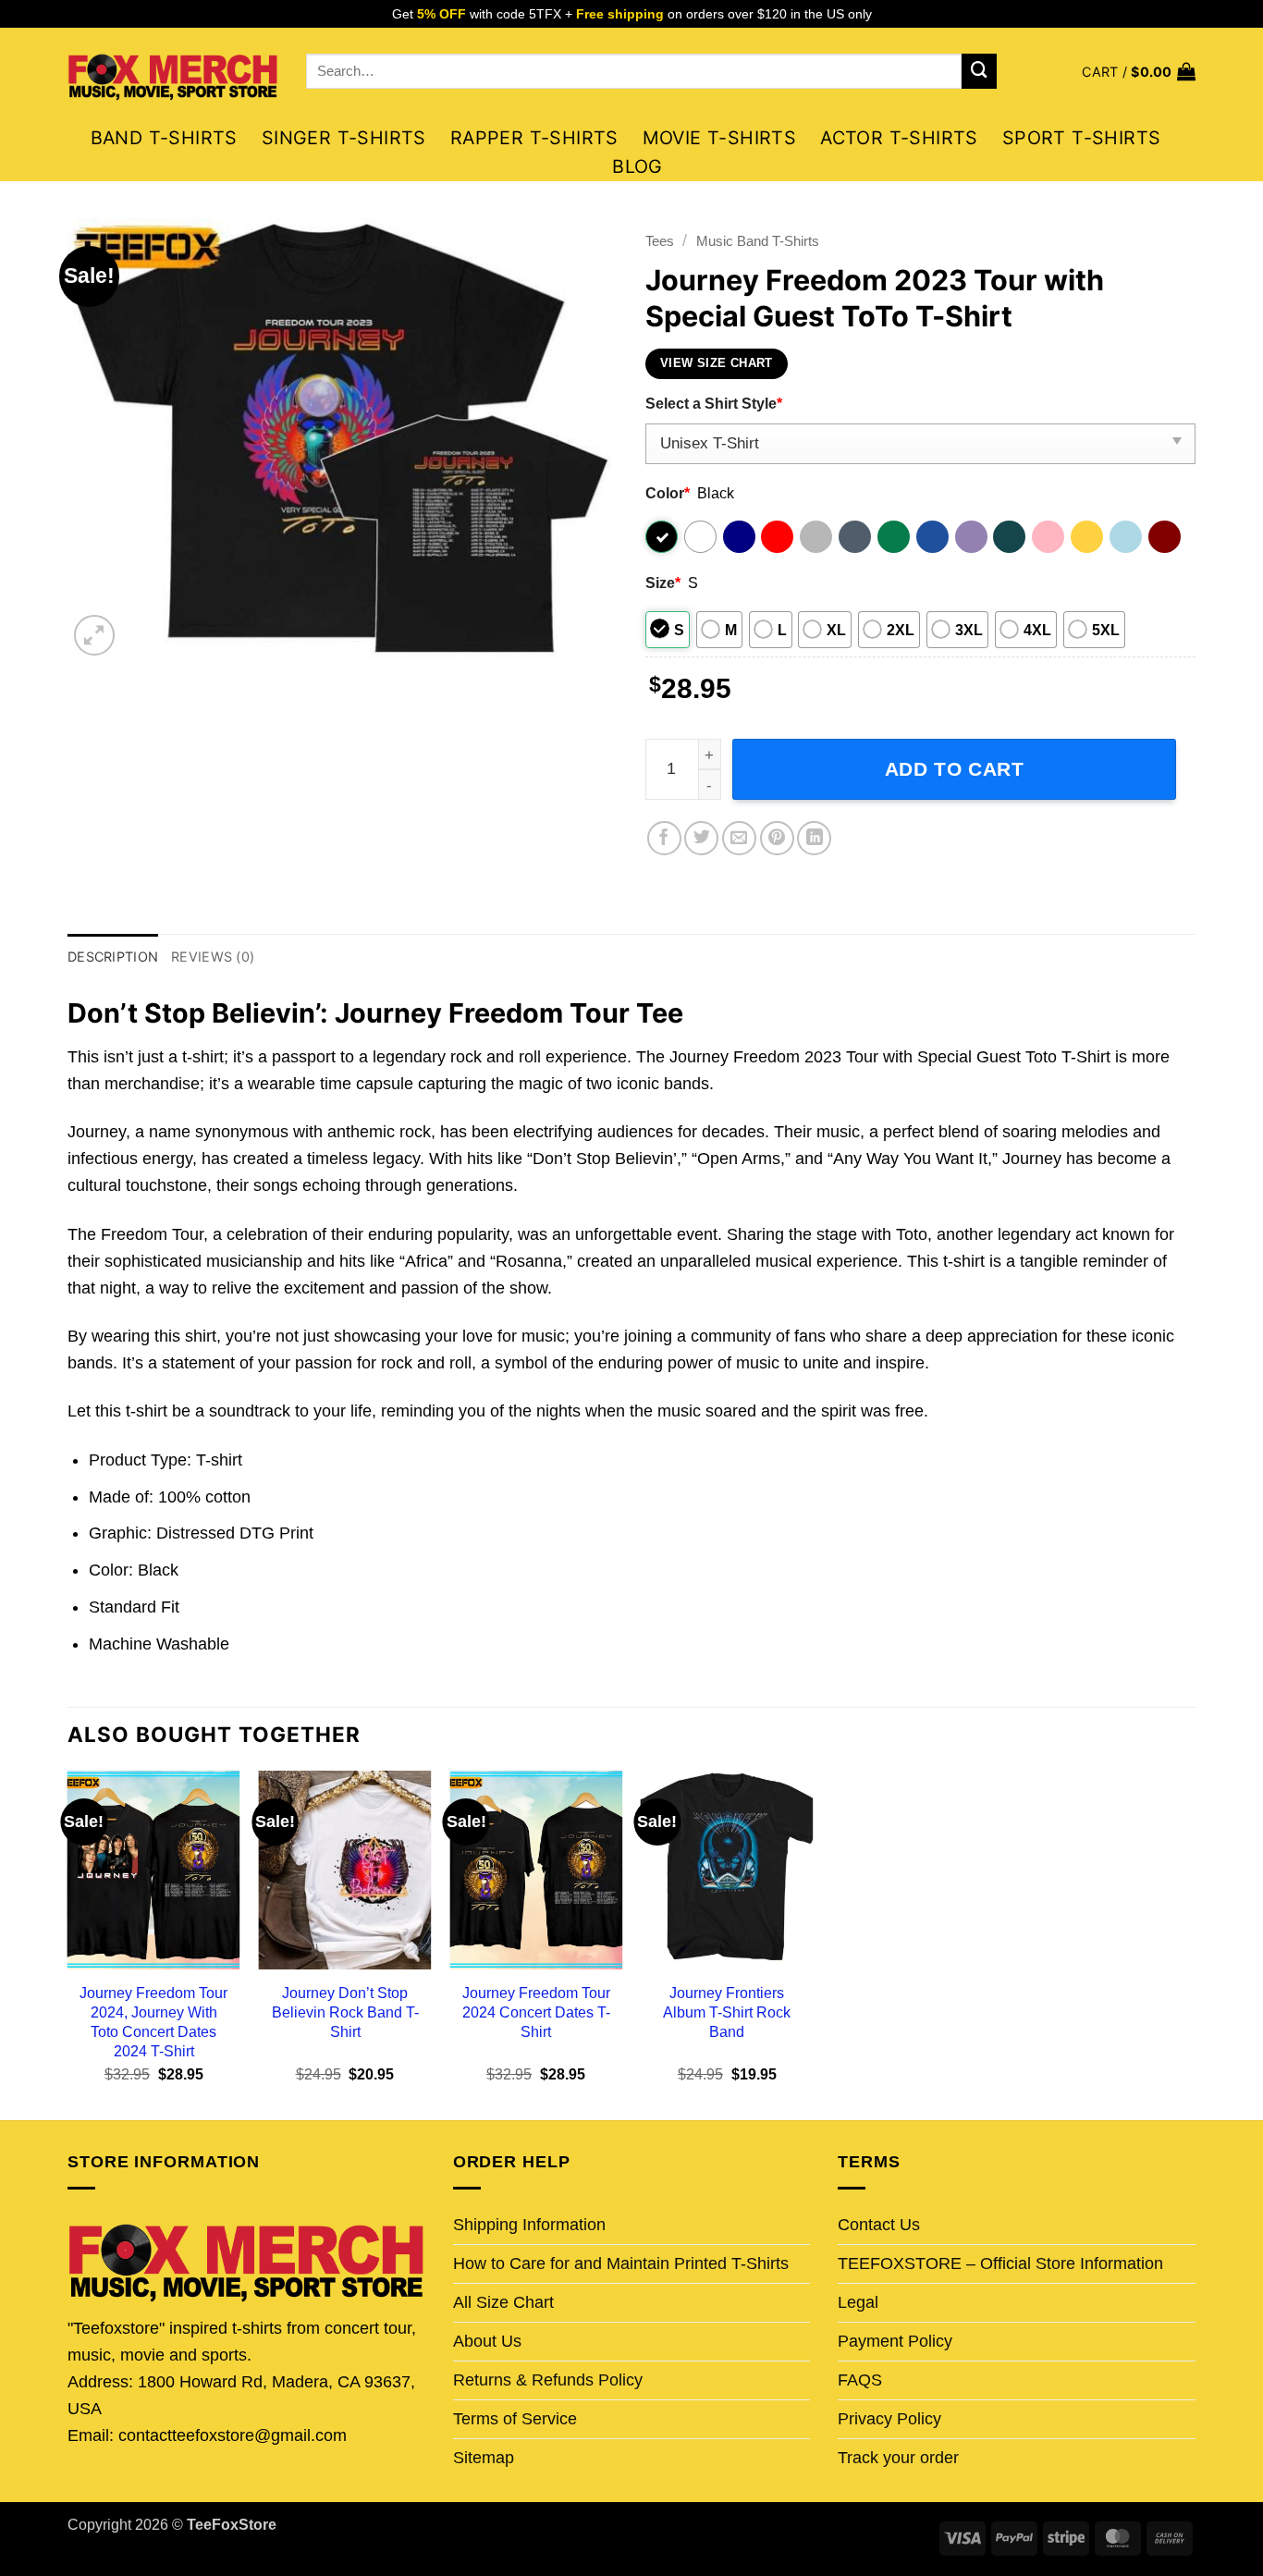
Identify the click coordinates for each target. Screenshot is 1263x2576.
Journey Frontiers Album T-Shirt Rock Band (727, 2012)
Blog (638, 166)
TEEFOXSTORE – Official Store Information (1000, 2263)
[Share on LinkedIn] (814, 838)
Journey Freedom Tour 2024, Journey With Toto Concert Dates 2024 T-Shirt (153, 2022)
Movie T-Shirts (720, 138)
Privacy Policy (889, 2419)
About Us (487, 2341)
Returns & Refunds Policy (548, 2380)
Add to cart (955, 769)
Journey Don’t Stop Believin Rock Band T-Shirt (345, 2012)
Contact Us (879, 2225)
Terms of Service (515, 2419)
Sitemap (484, 2458)
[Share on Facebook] (664, 838)
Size (663, 583)
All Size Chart (503, 2302)
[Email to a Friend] (739, 838)
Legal (858, 2302)
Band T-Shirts (164, 138)
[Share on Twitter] (701, 838)
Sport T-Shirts (1082, 138)
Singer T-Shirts (344, 138)
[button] (1139, 72)
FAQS (860, 2380)
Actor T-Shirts (899, 138)
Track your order (898, 2458)
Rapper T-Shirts (534, 138)
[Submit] (979, 71)
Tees (660, 241)
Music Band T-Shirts (758, 241)
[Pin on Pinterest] (777, 838)
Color (668, 493)
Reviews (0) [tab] (213, 957)
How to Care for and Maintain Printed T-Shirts (621, 2263)
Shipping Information (529, 2225)
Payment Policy (895, 2341)
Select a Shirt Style (714, 403)
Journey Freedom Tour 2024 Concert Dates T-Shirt (536, 2012)
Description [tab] (113, 957)
